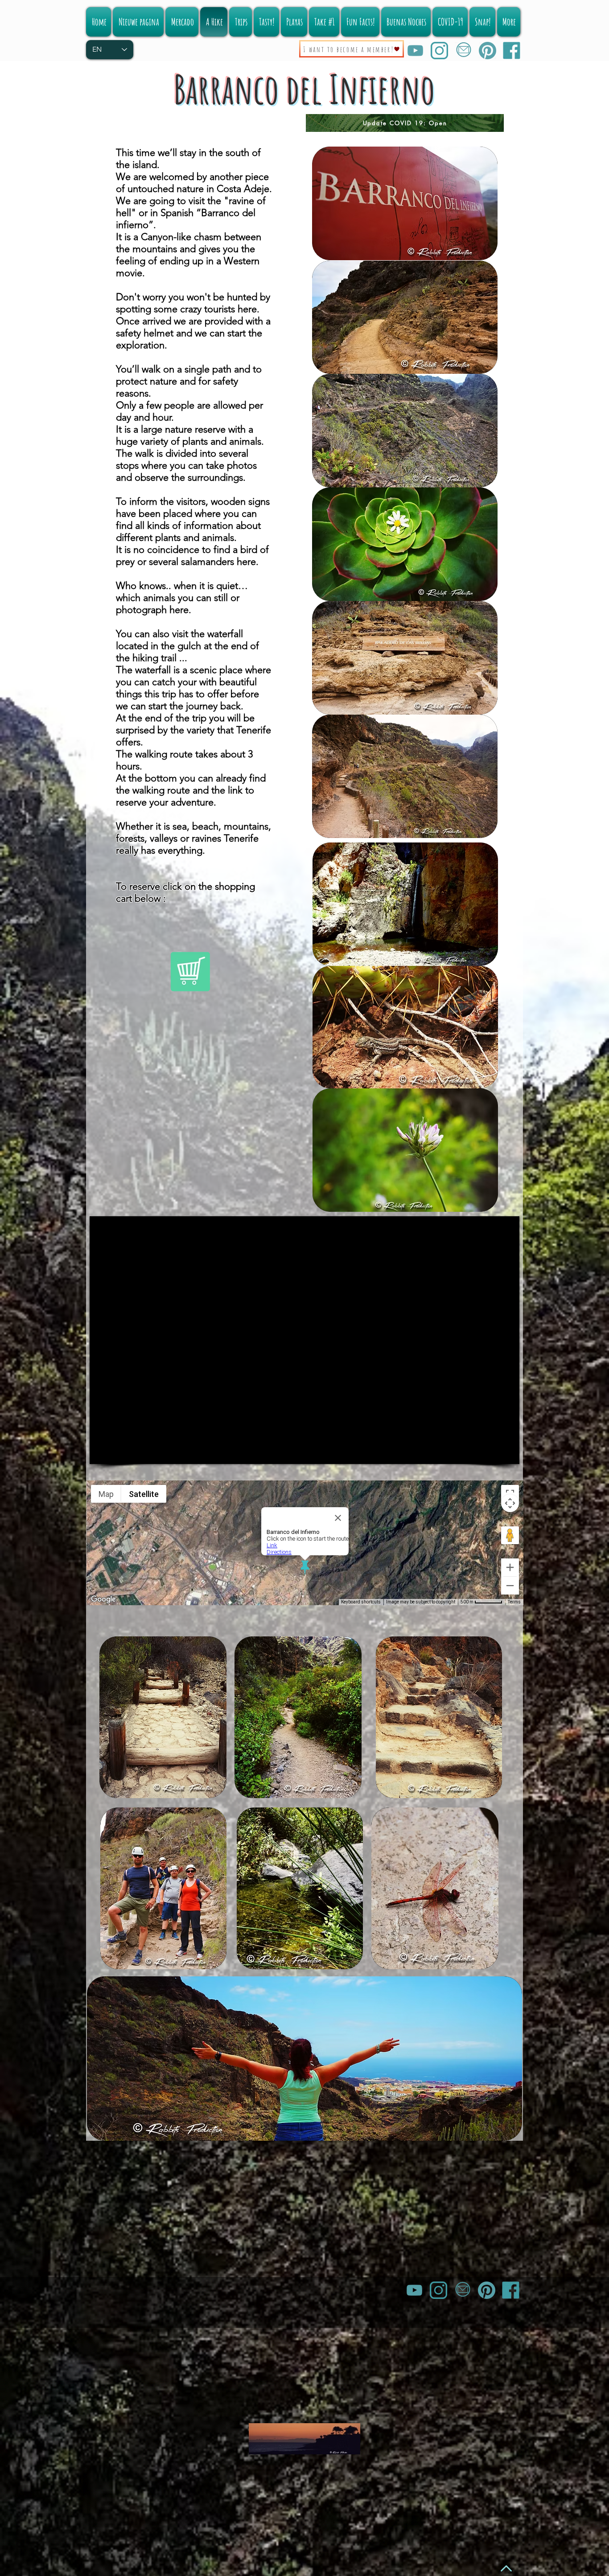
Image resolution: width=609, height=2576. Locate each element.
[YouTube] (415, 51)
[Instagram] (439, 51)
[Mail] (463, 51)
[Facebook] (512, 51)
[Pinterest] (488, 51)
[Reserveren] (190, 971)
